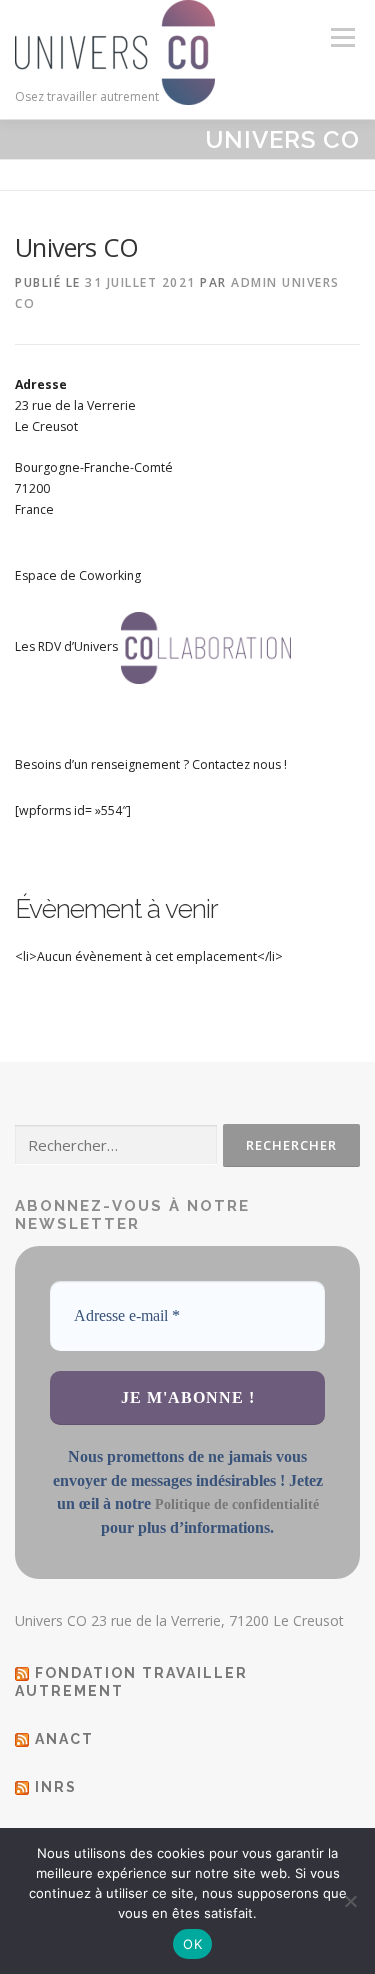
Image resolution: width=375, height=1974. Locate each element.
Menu (341, 37)
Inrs (56, 1787)
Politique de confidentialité (237, 1504)
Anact (64, 1739)
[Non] (350, 1901)
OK (192, 1944)
